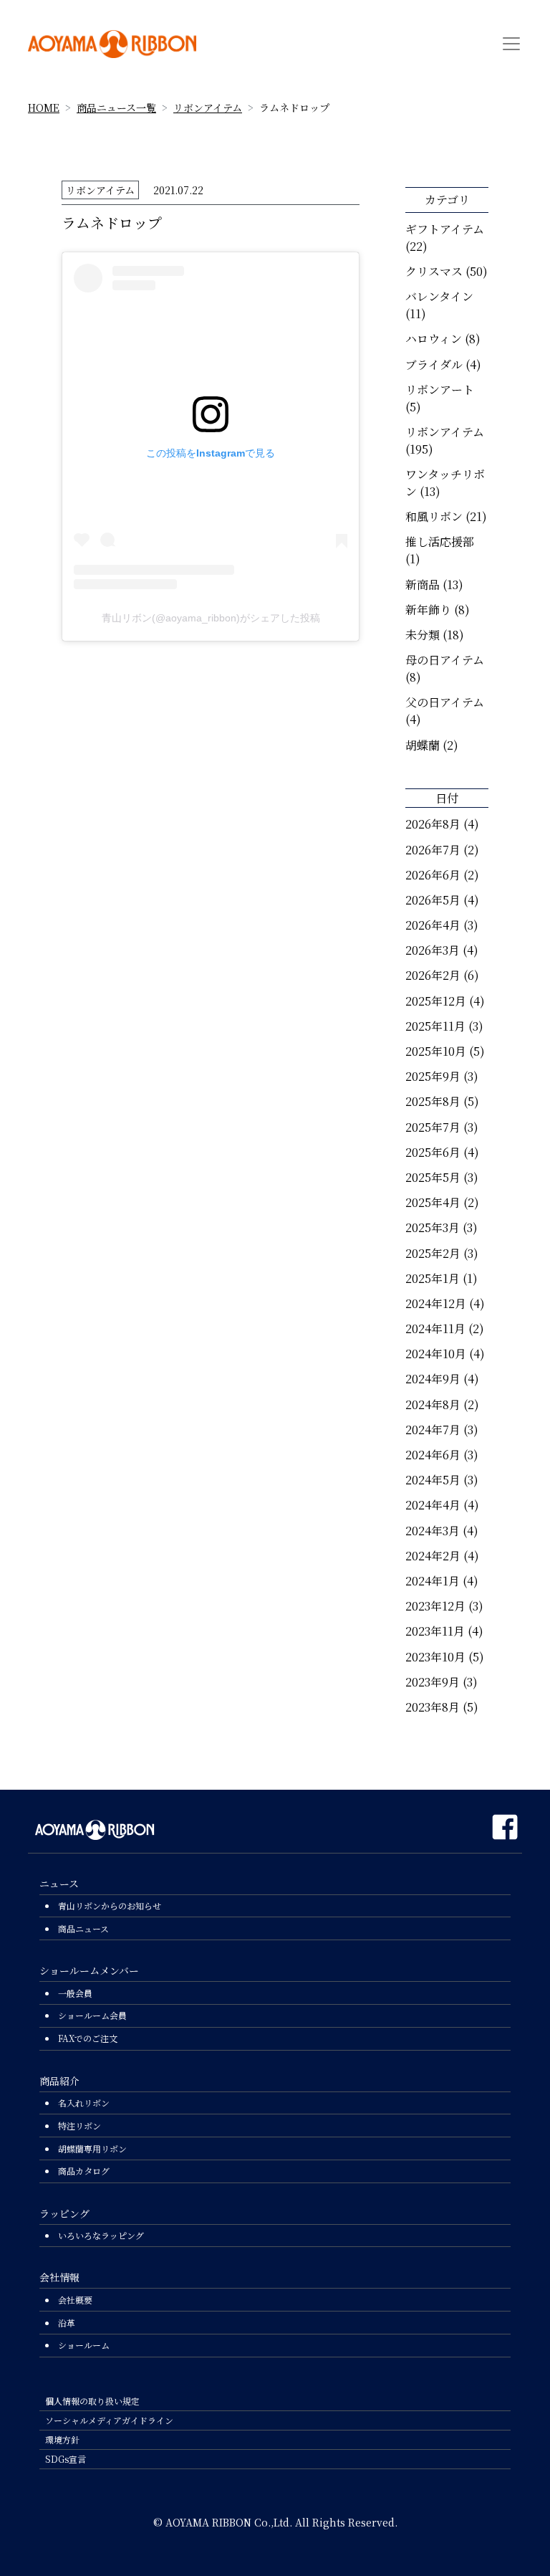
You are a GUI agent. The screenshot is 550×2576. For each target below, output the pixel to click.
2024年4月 (433, 1505)
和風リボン (434, 516)
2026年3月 (433, 950)
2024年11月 (435, 1328)
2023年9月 (433, 1682)
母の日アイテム (445, 660)
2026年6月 (433, 875)
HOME (44, 108)
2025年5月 (433, 1177)
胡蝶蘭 (423, 745)
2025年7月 (433, 1127)
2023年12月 (435, 1606)
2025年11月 (435, 1026)
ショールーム (84, 2345)
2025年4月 (433, 1202)
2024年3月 (433, 1531)
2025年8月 (433, 1101)
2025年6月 (433, 1152)
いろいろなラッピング (101, 2235)
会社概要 (75, 2300)
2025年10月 (436, 1051)
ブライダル (434, 364)
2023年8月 (433, 1707)
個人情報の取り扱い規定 (92, 2401)
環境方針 (62, 2439)
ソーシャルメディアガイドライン (109, 2420)
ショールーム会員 (92, 2015)
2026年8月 (433, 824)
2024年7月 (433, 1430)
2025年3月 (433, 1227)
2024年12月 (436, 1303)
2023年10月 (435, 1657)
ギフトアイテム (445, 229)
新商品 (423, 585)
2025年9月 (433, 1076)
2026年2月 (433, 975)
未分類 (423, 635)
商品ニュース (83, 1928)
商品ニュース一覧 (116, 108)
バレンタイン (439, 296)
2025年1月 (433, 1278)
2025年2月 (433, 1253)
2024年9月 (433, 1379)
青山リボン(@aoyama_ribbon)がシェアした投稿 (211, 618)
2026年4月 (433, 925)
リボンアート (440, 390)
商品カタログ (84, 2171)
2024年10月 (436, 1354)
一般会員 (75, 1993)
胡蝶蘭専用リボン (92, 2148)
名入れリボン (84, 2103)
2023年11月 (435, 1631)
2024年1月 (433, 1581)
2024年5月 (433, 1480)
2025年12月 (436, 1001)
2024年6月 (433, 1455)
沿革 (67, 2323)
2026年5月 (433, 900)
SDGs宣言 (66, 2459)
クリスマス (434, 271)
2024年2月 (433, 1556)
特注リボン (79, 2126)
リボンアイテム (208, 108)
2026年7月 (433, 850)
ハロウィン (434, 339)
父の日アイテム (445, 702)
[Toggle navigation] (511, 44)
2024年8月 (433, 1404)
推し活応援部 (440, 542)
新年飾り (428, 610)
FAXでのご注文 (88, 2038)
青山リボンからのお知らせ (110, 1905)
